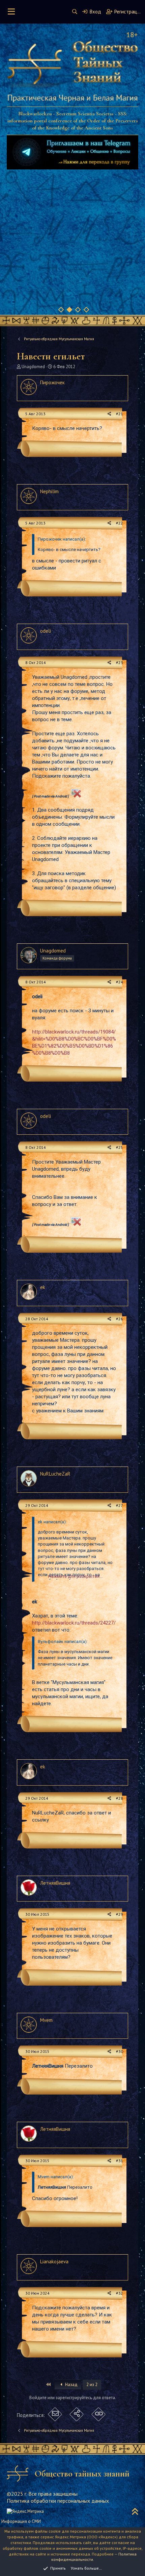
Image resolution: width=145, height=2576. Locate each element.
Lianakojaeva (54, 2261)
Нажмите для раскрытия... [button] (75, 1576)
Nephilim (49, 491)
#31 (120, 2161)
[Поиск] (75, 12)
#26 (120, 1319)
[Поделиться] (109, 414)
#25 (120, 1147)
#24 (120, 982)
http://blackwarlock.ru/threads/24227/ (74, 1623)
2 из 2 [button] (92, 2385)
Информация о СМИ (21, 2521)
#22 (120, 523)
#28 (120, 1798)
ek (43, 1287)
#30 (120, 2051)
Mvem (46, 2020)
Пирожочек (52, 382)
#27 (120, 1505)
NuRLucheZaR (55, 1474)
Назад (71, 2385)
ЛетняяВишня (55, 1883)
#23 (120, 662)
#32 (120, 2293)
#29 (120, 1914)
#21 (120, 414)
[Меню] (11, 12)
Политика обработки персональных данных (58, 2501)
